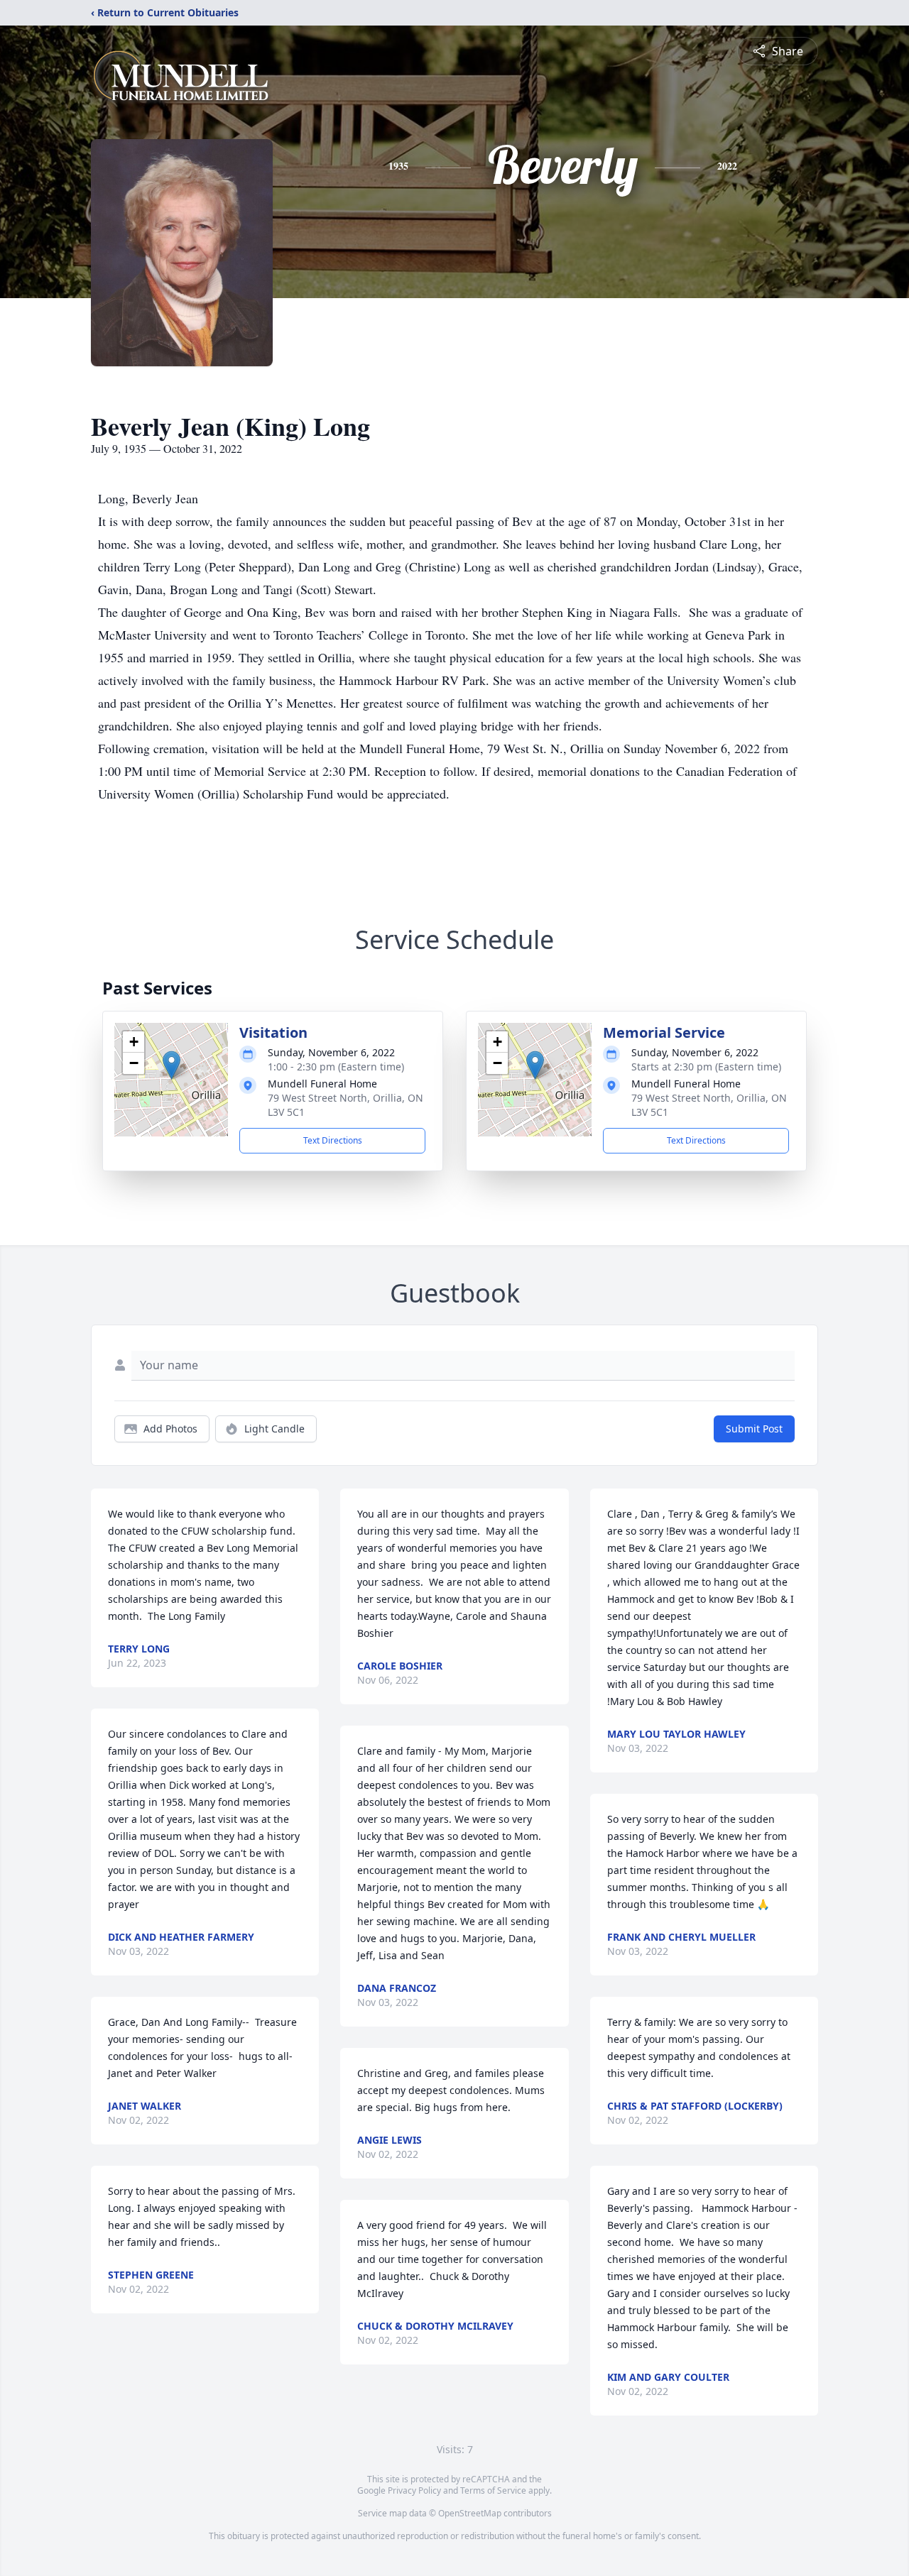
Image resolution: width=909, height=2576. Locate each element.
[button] (172, 1065)
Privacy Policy (414, 2490)
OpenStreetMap (470, 2513)
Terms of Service (493, 2490)
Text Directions (333, 1140)
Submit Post (754, 1429)
